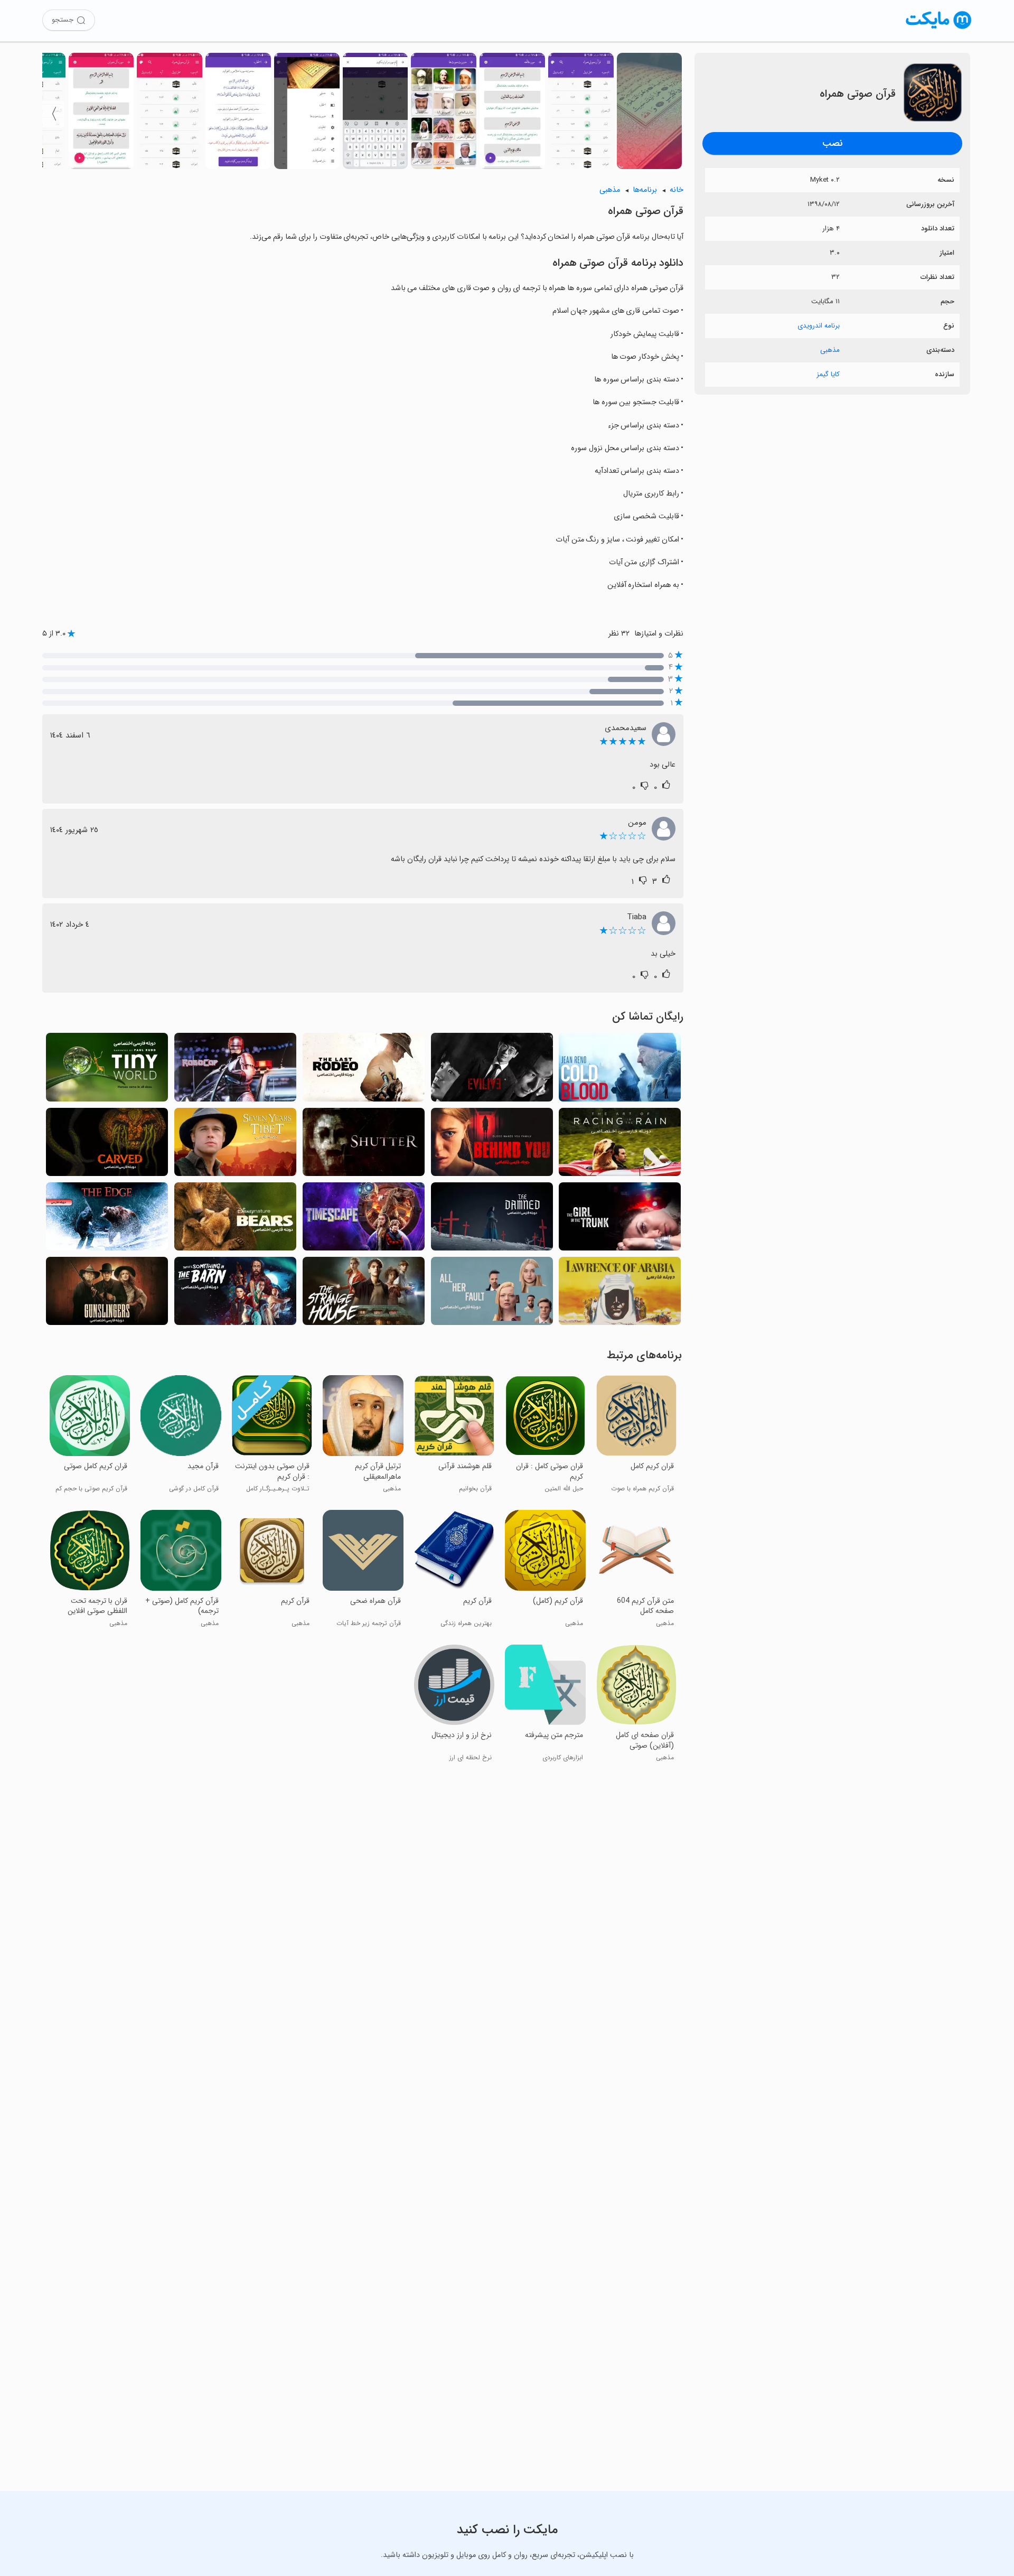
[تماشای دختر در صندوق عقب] (620, 1220)
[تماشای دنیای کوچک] (107, 1070)
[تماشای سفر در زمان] (364, 1220)
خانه (677, 190)
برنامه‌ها (645, 190)
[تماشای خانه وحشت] (364, 1294)
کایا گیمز (828, 374)
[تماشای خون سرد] (620, 1070)
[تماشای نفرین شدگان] (492, 1220)
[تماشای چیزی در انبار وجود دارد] (235, 1294)
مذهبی (830, 350)
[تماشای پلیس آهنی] (235, 1070)
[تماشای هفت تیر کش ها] (107, 1294)
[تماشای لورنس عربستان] (620, 1294)
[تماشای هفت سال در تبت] (235, 1145)
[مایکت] (939, 29)
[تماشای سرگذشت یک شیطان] (492, 1070)
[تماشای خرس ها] (235, 1220)
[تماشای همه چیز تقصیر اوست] (492, 1294)
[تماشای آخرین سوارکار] (364, 1070)
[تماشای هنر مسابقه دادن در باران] (620, 1145)
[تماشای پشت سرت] (492, 1145)
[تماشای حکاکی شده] (107, 1145)
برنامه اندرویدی (819, 326)
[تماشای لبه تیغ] (107, 1220)
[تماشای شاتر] (364, 1145)
